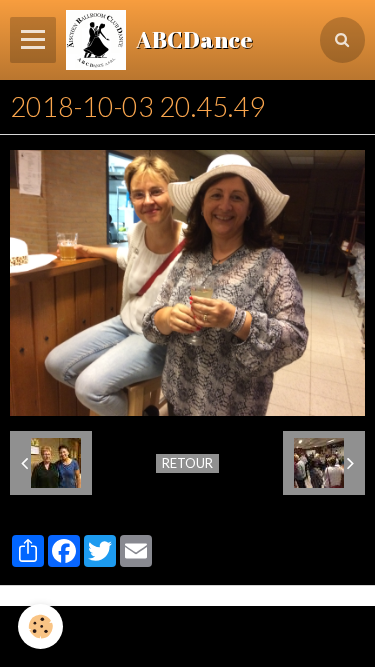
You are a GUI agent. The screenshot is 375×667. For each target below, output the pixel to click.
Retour (187, 463)
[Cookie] (40, 626)
